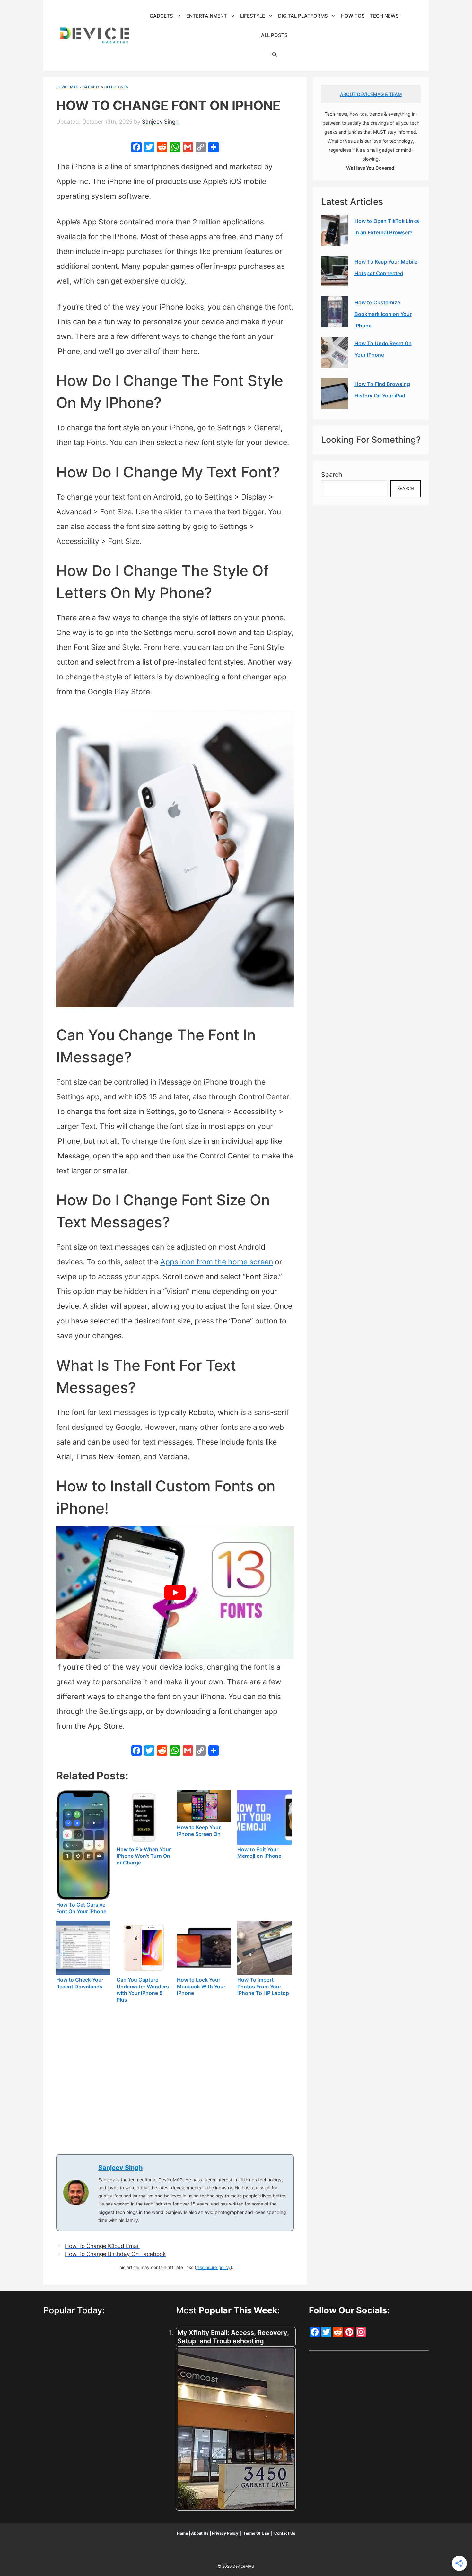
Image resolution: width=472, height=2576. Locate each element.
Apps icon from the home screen (217, 1262)
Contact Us (285, 2533)
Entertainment (207, 16)
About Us (200, 2533)
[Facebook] (136, 148)
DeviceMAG (67, 87)
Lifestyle (253, 16)
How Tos (353, 16)
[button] (274, 55)
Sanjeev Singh (120, 2168)
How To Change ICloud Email (102, 2246)
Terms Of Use (256, 2533)
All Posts (274, 35)
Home (183, 2533)
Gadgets (161, 16)
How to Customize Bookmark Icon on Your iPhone (383, 314)
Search (332, 475)
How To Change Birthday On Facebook (115, 2254)
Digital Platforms (303, 16)
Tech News (384, 16)
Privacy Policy (226, 2533)
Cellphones (116, 87)
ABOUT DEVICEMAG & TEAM (371, 94)
